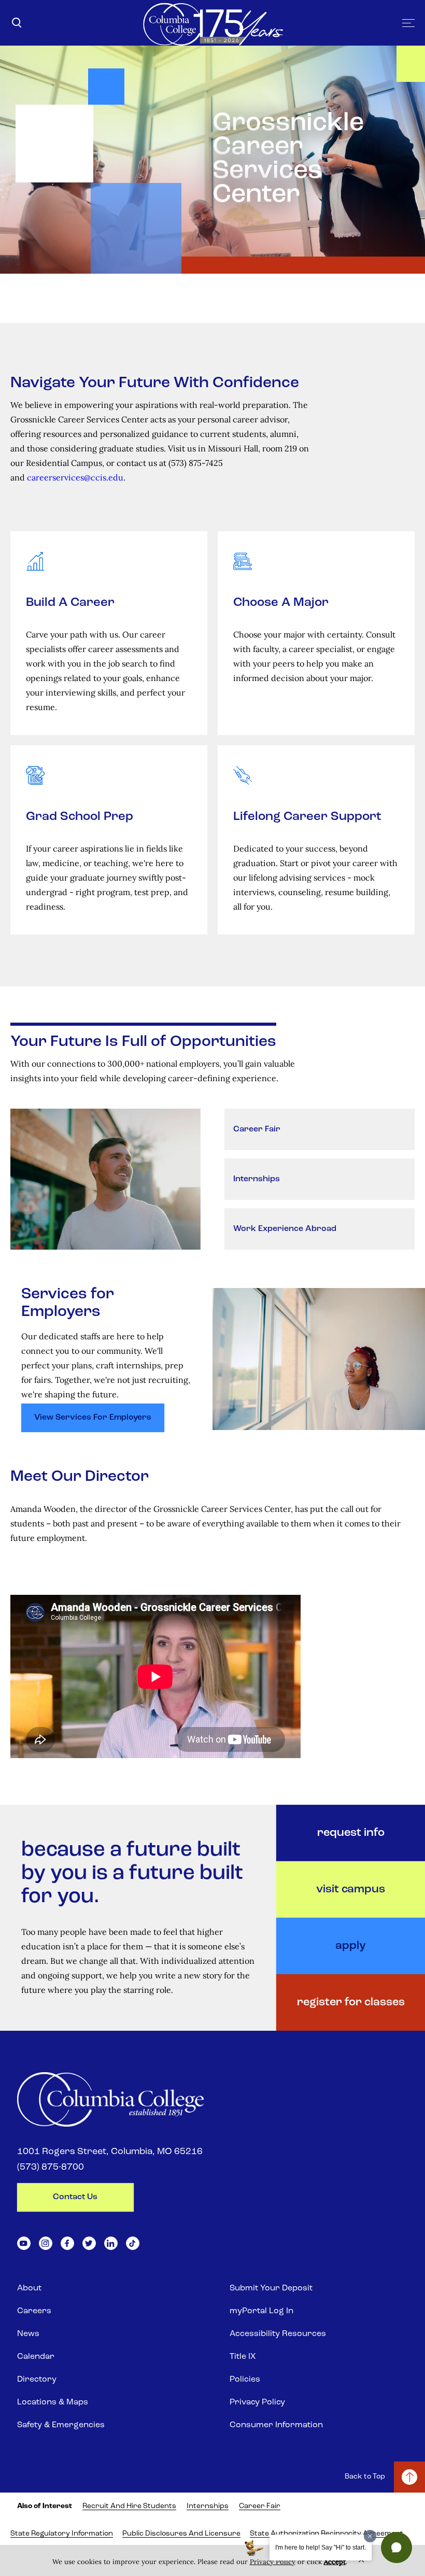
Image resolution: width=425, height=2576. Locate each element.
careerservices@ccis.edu (75, 477)
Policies (245, 2380)
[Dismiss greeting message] (370, 2536)
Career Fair (257, 1129)
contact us (75, 2197)
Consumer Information (276, 2425)
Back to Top (365, 2477)
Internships (257, 1179)
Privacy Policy (257, 2402)
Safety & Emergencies (61, 2425)
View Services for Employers (93, 1418)
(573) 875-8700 (51, 2168)
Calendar (36, 2357)
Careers (34, 2311)
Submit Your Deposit (271, 2288)
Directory (37, 2380)
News (28, 2334)
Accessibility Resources (278, 2334)
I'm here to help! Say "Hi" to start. (321, 2547)
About (29, 2288)
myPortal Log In (261, 2311)
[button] (396, 2547)
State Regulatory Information (62, 2534)
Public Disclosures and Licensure (181, 2534)
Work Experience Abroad (285, 1229)
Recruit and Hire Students (129, 2506)
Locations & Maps (53, 2402)
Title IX (243, 2357)
